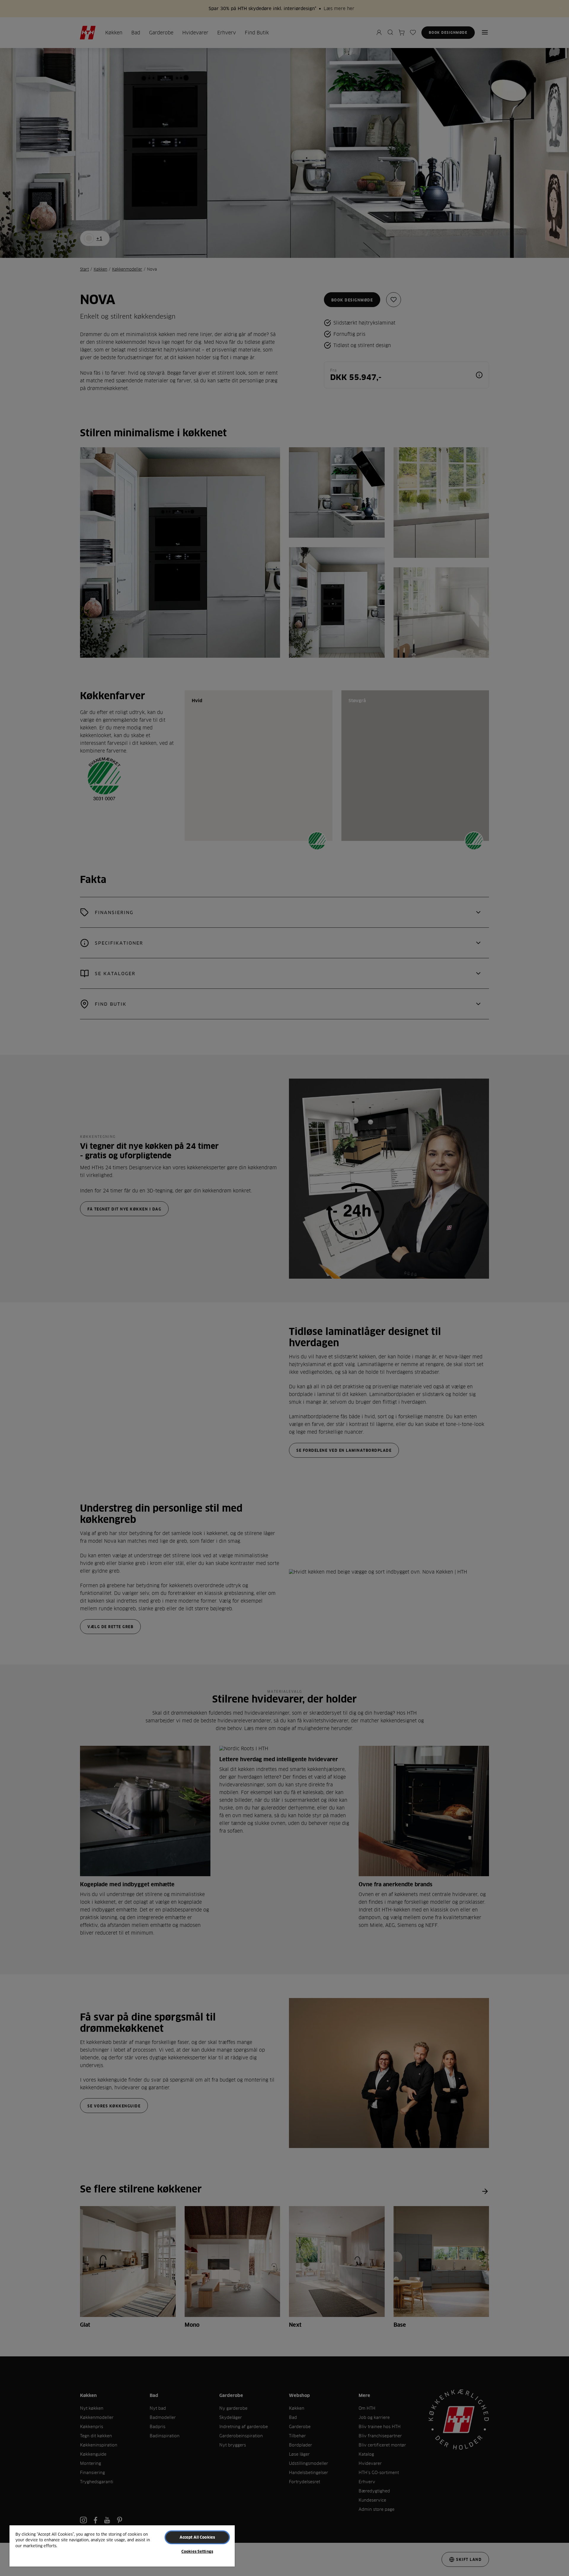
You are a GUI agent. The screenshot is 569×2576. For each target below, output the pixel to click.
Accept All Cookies (197, 2537)
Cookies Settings (197, 2551)
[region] (122, 2546)
